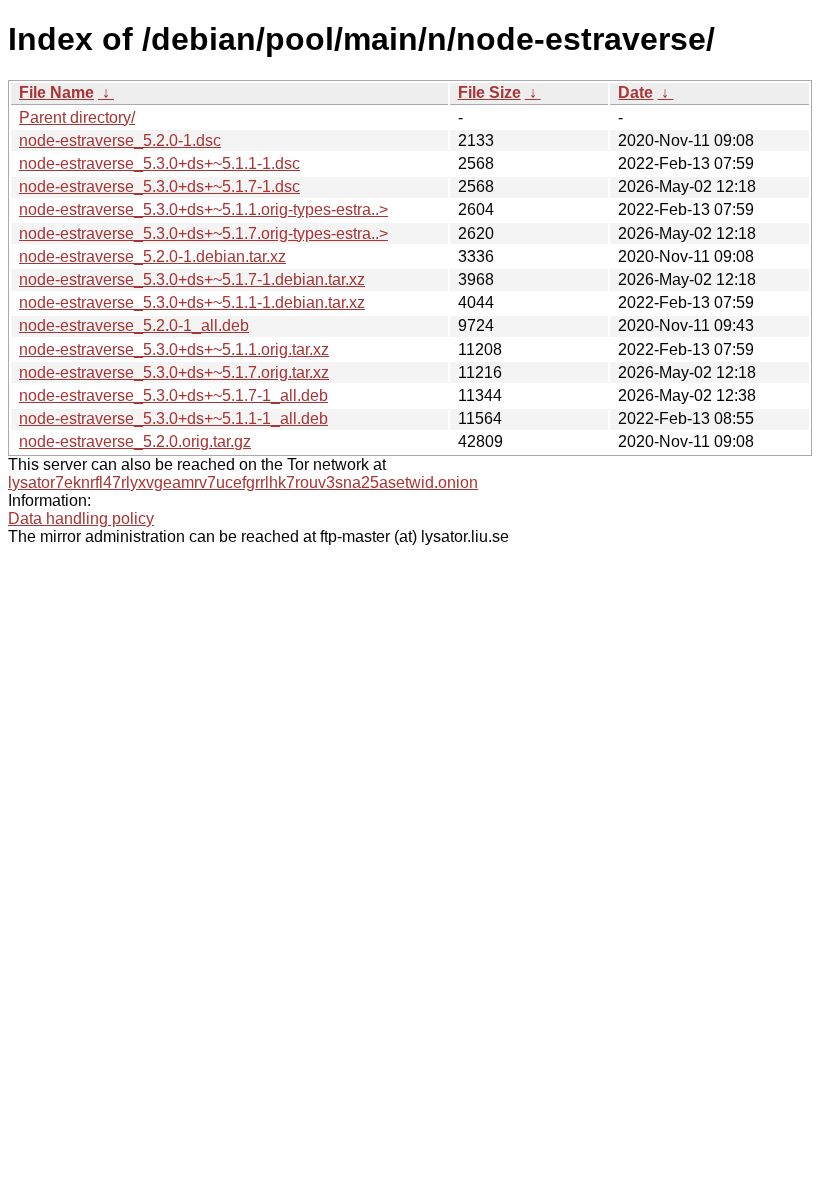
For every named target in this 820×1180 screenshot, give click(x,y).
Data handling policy (81, 518)
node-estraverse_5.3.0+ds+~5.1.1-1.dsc (159, 163)
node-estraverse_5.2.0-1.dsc (120, 140)
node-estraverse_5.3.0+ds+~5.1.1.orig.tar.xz (174, 349)
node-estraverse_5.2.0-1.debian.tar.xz (152, 256)
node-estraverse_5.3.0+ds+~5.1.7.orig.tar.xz (174, 372)
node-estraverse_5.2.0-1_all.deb (134, 325)
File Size (489, 92)
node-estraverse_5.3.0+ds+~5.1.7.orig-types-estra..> (203, 233)
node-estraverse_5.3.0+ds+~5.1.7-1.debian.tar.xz (192, 279)
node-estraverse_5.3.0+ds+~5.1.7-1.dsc (159, 186)
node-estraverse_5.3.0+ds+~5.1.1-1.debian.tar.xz (192, 302)
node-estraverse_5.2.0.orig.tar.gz (135, 441)
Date (635, 92)
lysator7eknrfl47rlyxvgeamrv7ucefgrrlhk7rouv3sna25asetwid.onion (243, 482)
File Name (56, 92)
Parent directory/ (77, 117)
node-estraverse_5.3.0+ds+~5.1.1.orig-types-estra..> (203, 209)
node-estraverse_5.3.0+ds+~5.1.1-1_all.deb (173, 418)
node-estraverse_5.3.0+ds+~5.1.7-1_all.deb (173, 395)
